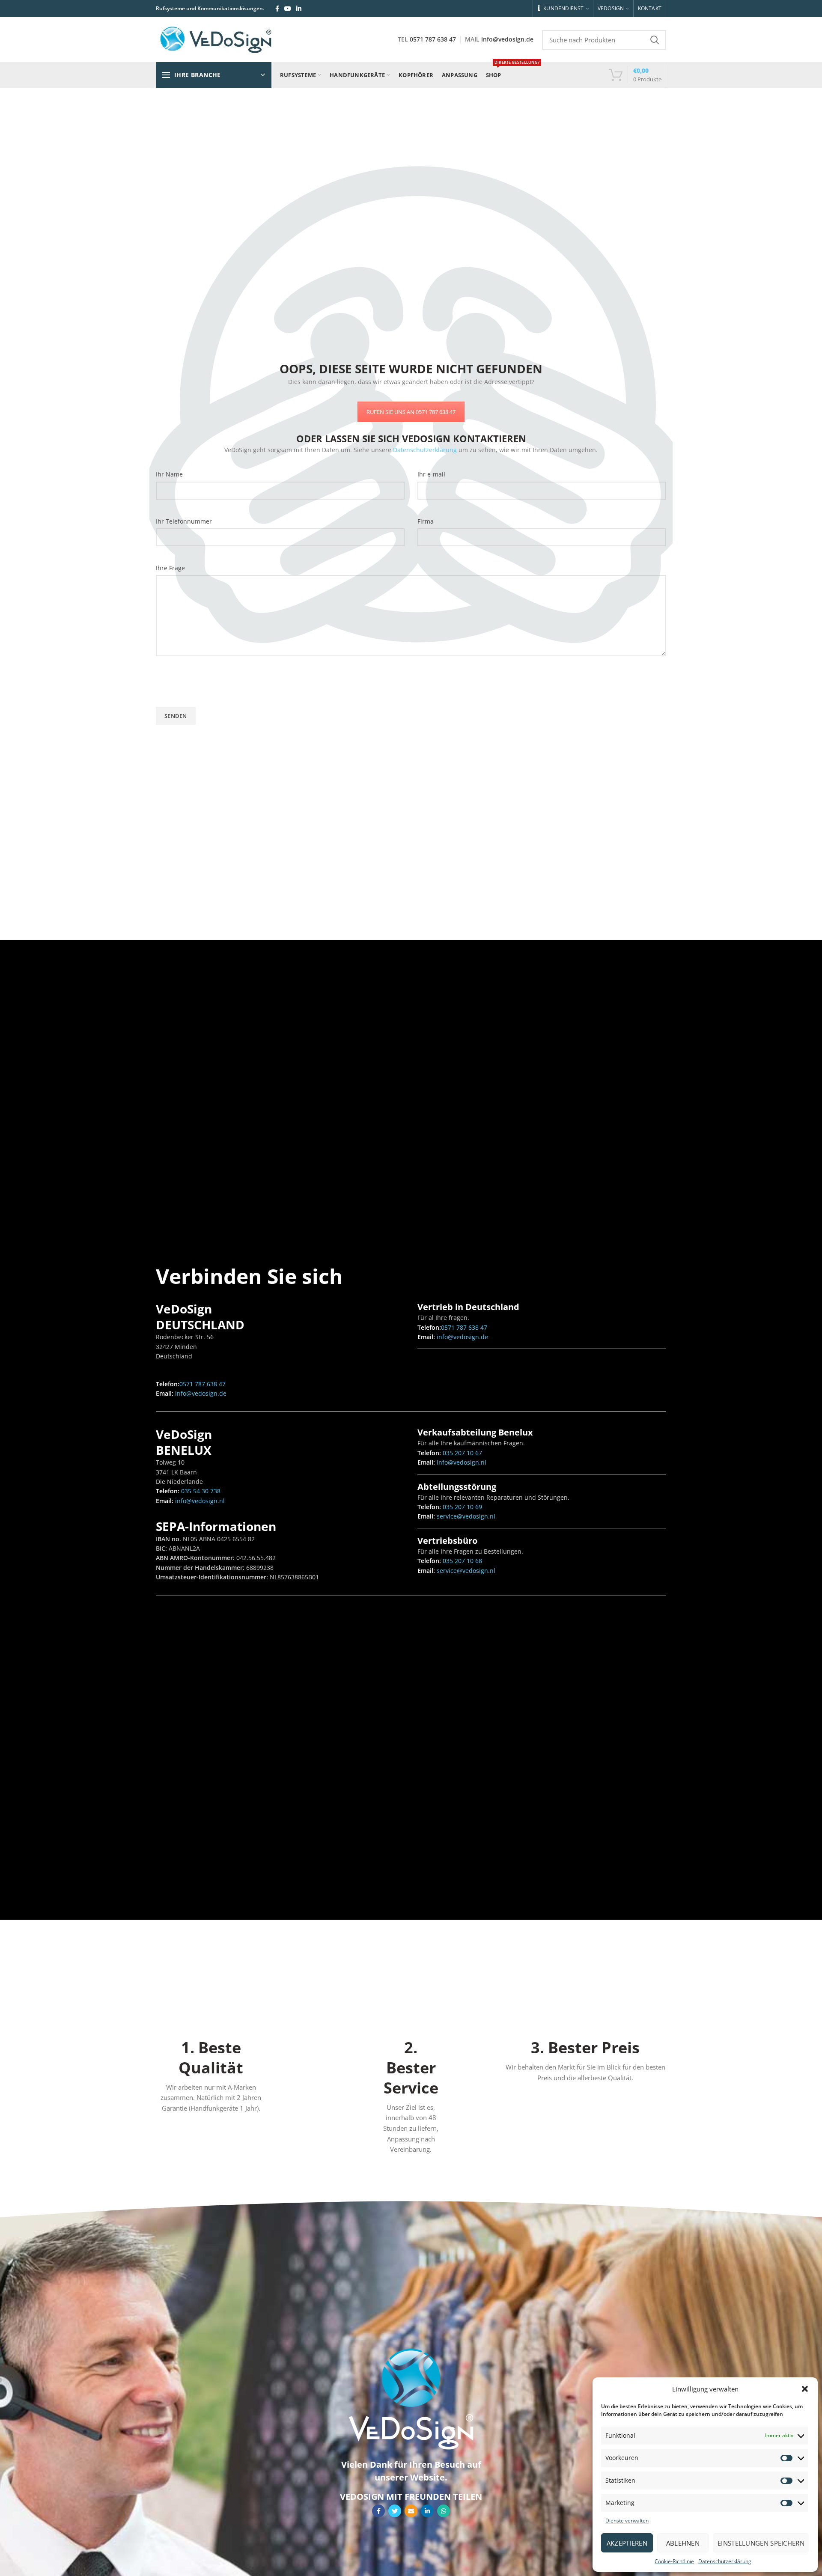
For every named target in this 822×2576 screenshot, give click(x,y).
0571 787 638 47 (433, 39)
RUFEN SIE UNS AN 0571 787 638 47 (411, 412)
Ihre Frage (170, 568)
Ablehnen (683, 2543)
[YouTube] (288, 9)
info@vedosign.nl (199, 1501)
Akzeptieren (627, 2543)
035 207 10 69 (462, 1507)
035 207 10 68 (462, 1561)
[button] (805, 2389)
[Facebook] (277, 9)
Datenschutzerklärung (725, 2561)
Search (655, 40)
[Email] (411, 2511)
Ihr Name (169, 474)
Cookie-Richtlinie (674, 2561)
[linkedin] (299, 9)
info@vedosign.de (507, 39)
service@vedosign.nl (465, 1516)
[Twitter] (395, 2511)
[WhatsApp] (444, 2511)
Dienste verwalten (627, 2521)
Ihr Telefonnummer (184, 521)
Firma (426, 521)
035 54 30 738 (200, 1491)
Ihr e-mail (431, 474)
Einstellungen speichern (761, 2543)
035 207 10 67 (462, 1453)
